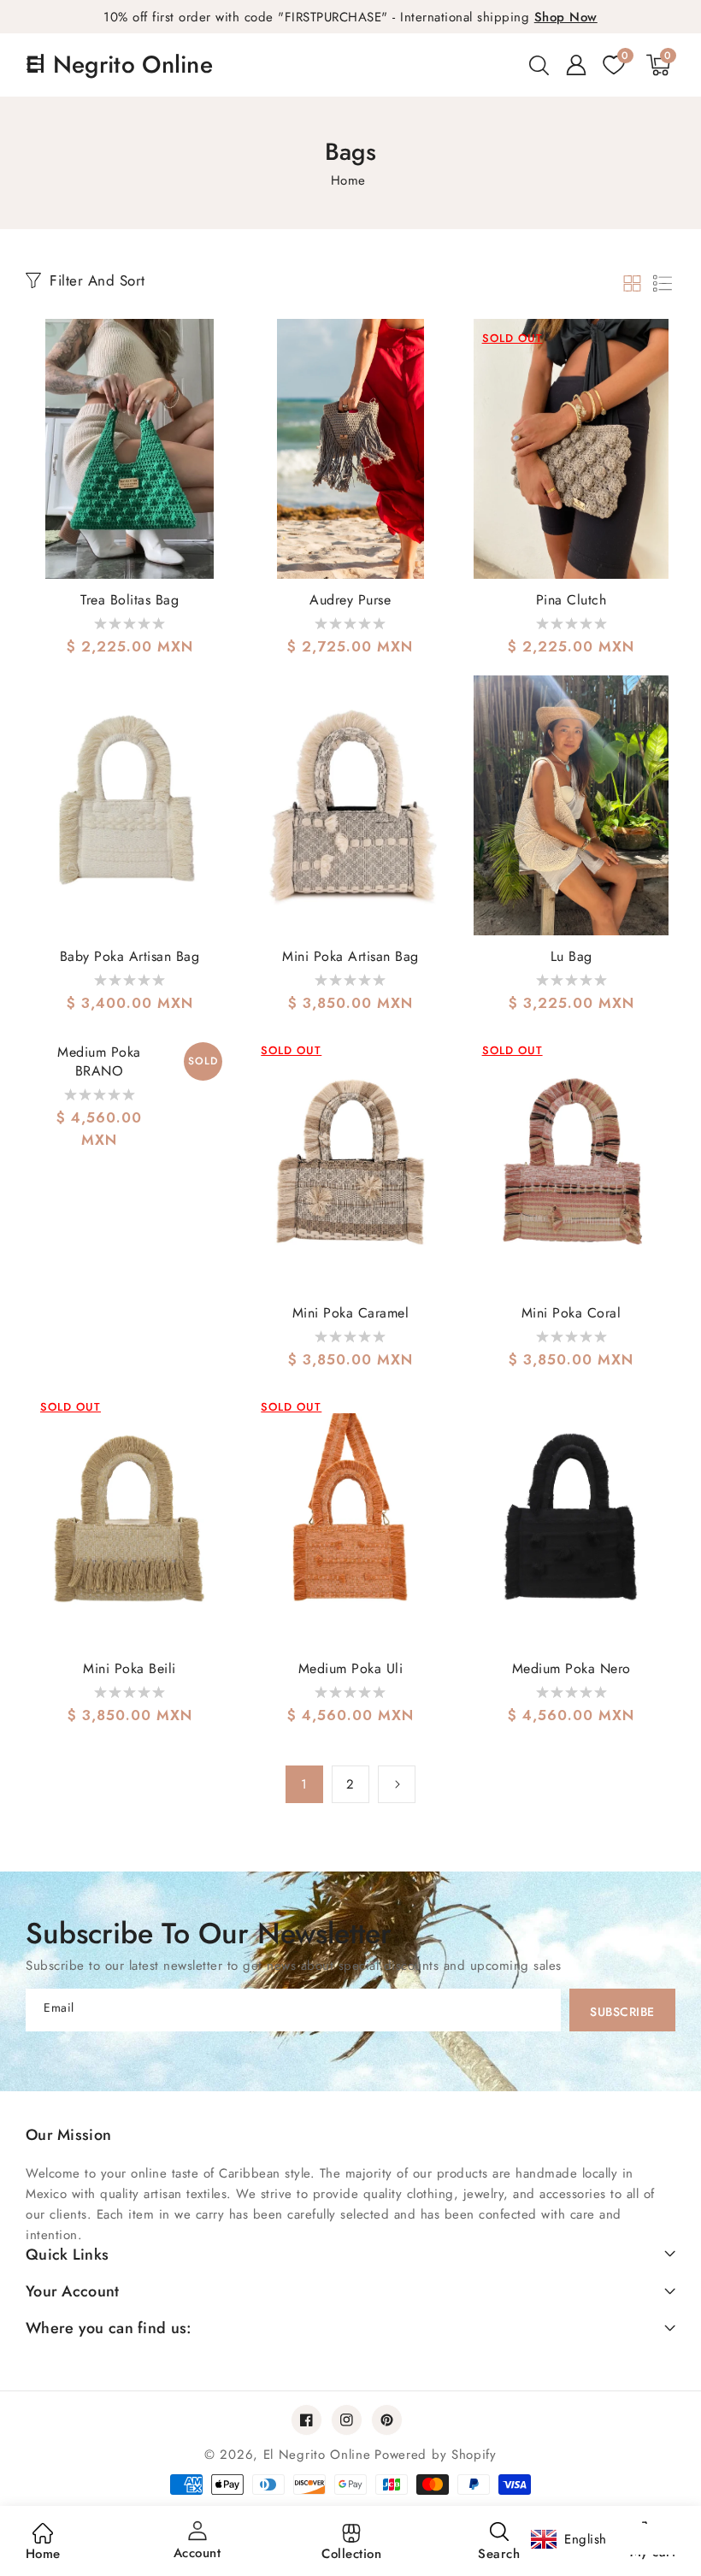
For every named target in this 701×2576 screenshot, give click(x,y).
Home (348, 180)
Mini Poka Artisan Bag (350, 957)
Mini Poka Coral (571, 1313)
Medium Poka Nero (571, 1669)
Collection (351, 2554)
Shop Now (566, 17)
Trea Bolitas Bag (130, 600)
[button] (539, 65)
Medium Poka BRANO (99, 1062)
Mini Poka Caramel (351, 1313)
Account (197, 2553)
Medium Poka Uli (351, 1669)
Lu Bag (571, 957)
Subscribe (622, 2012)
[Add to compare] (217, 382)
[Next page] (397, 1784)
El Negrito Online (317, 2455)
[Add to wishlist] (217, 344)
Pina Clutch (571, 600)
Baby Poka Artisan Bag (130, 957)
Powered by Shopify (436, 2455)
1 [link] (304, 1784)
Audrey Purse (350, 600)
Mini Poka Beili (130, 1669)
